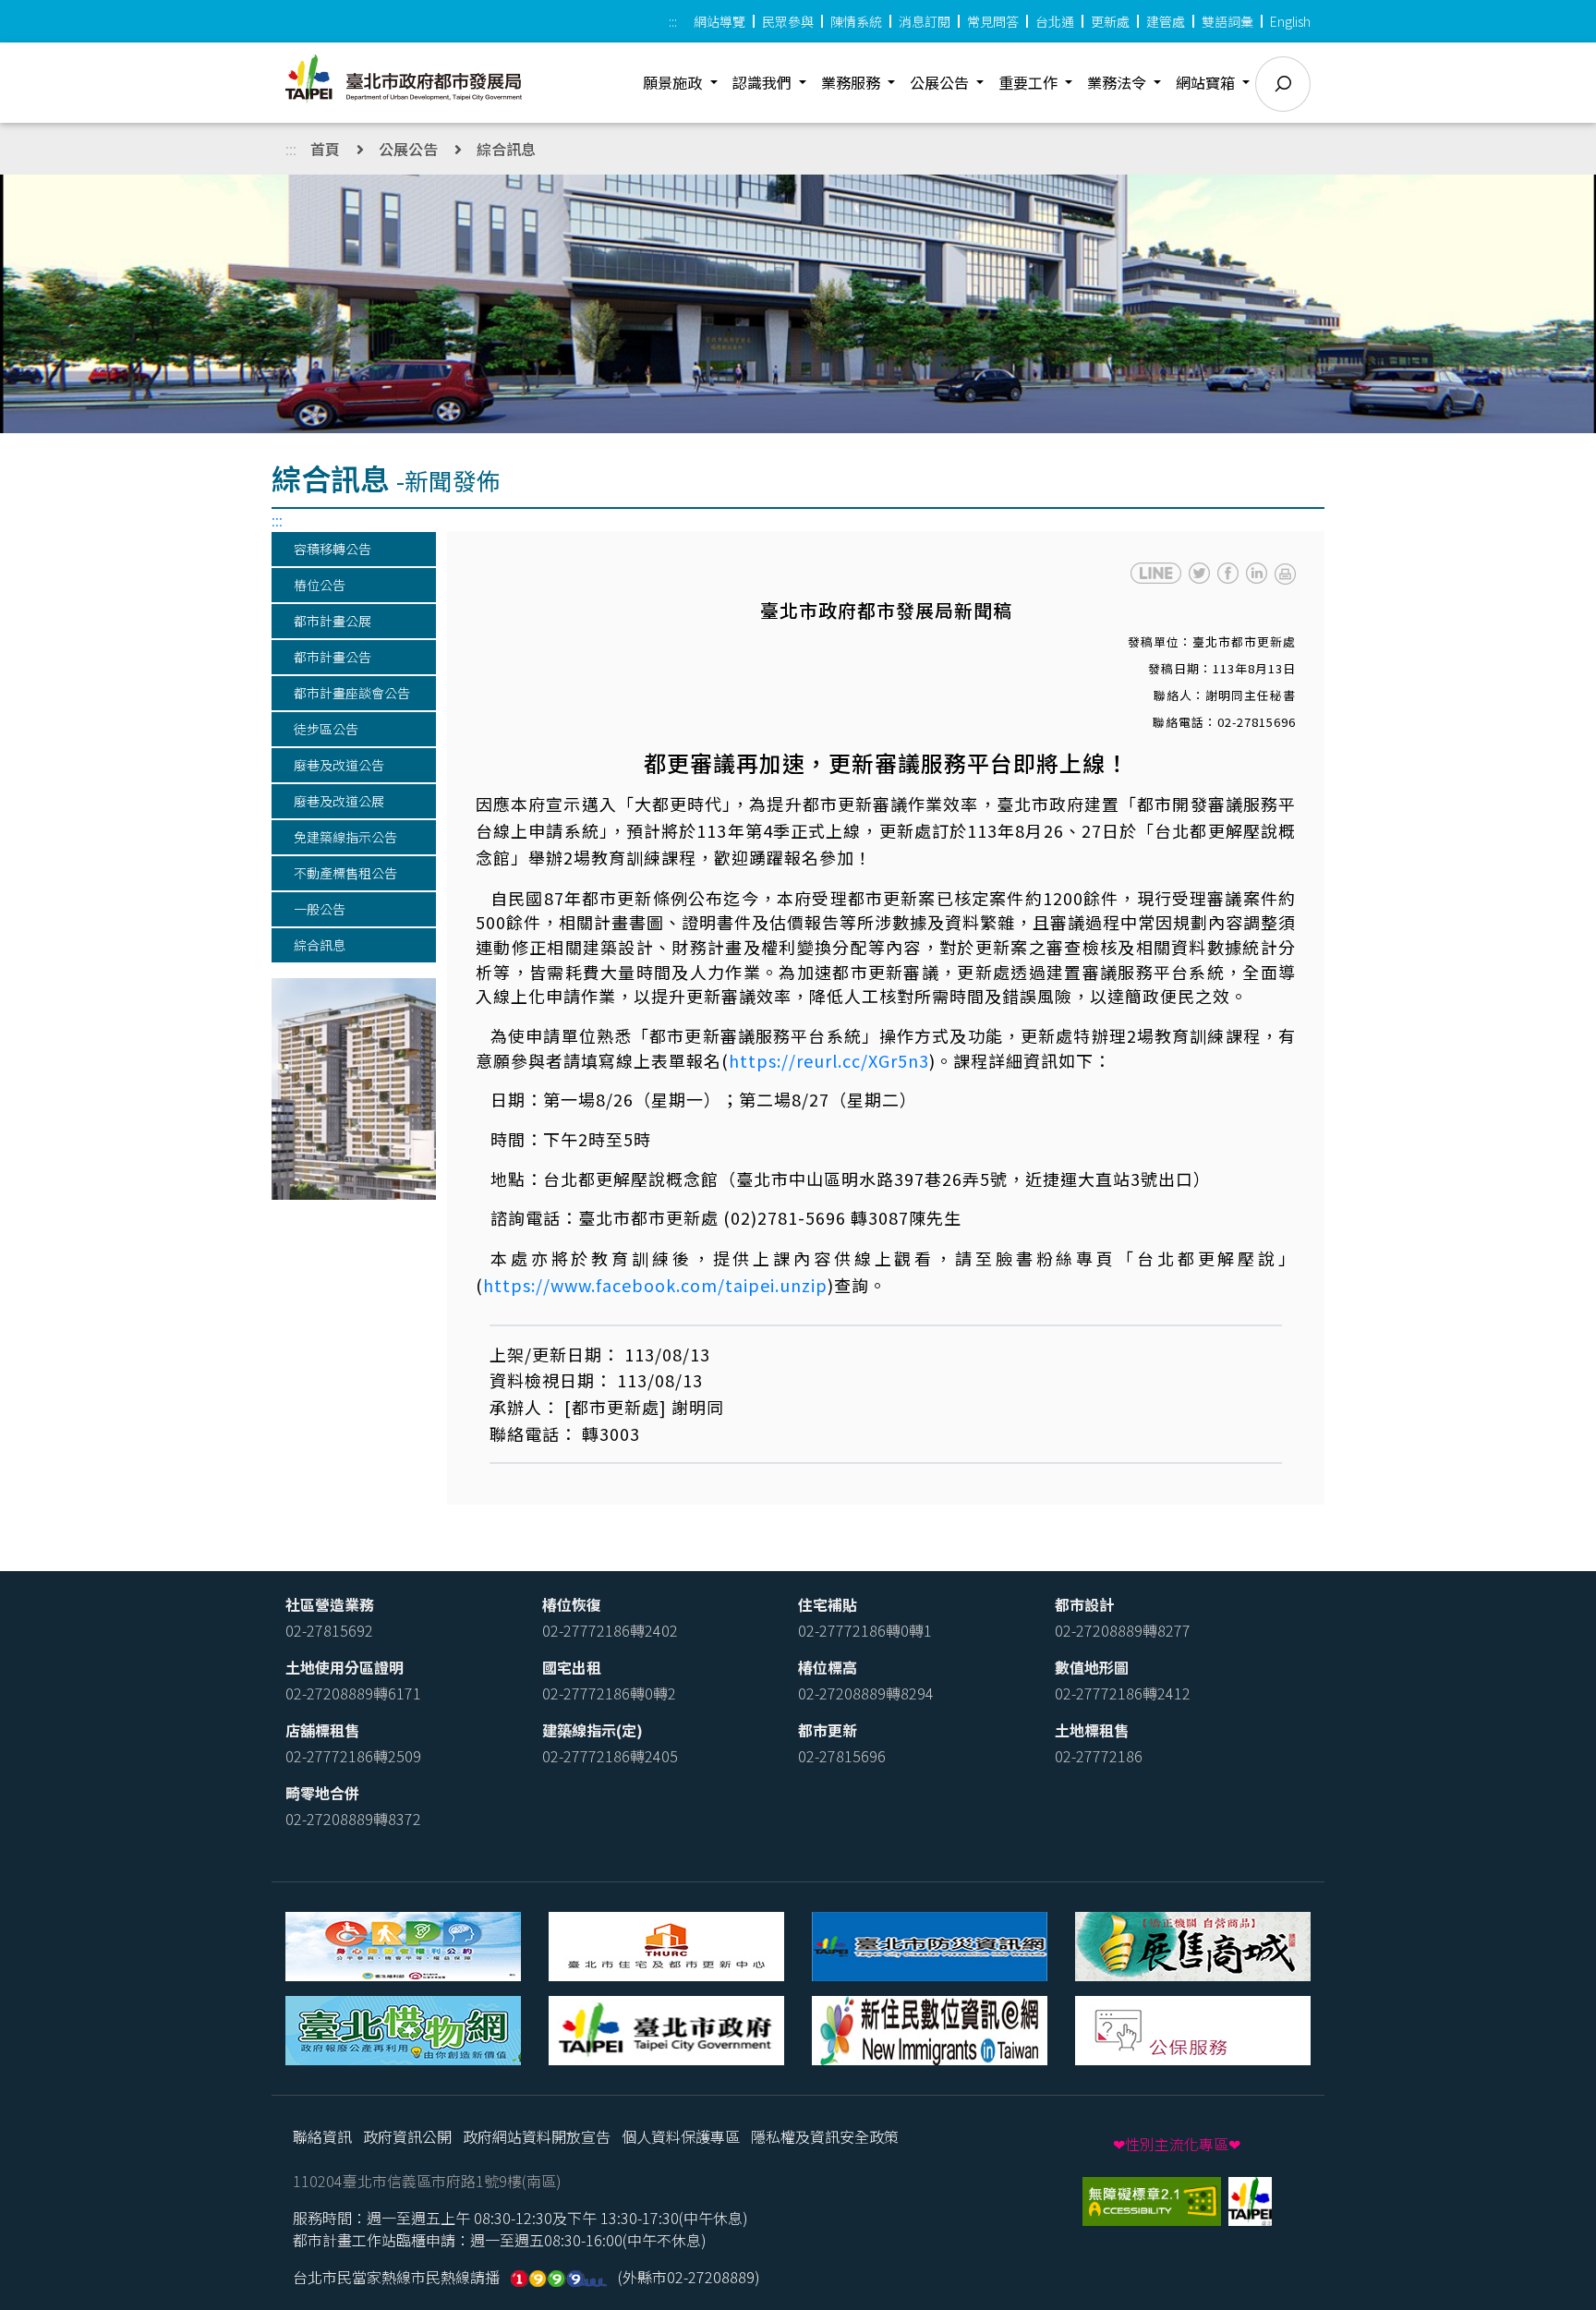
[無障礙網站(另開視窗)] (1154, 2199)
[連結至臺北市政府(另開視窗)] (1250, 2199)
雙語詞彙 (1227, 21)
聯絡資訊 (322, 2136)
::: (673, 21)
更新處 (1110, 21)
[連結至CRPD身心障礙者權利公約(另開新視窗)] (403, 1944)
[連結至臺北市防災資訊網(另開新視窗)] (930, 1944)
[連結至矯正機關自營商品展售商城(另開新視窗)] (1193, 1944)
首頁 (325, 149)
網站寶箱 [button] (1207, 82)
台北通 (1055, 21)
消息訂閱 (925, 21)
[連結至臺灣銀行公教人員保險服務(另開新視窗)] (1193, 2028)
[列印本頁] (1285, 572)
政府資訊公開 (407, 2136)
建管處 (1166, 21)
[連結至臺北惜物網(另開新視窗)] (403, 2028)
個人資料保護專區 (681, 2136)
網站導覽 (719, 21)
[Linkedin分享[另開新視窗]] (1257, 573)
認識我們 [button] (764, 82)
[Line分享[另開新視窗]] (1156, 573)
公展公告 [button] (941, 82)
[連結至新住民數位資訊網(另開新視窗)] (930, 2028)
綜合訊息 (506, 149)
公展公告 (408, 149)
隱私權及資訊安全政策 (825, 2136)
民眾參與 (788, 21)
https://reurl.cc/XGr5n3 (829, 1060)
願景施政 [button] (674, 82)
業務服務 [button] (852, 82)
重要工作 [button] (1030, 82)
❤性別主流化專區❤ (1177, 2144)
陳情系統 (856, 21)
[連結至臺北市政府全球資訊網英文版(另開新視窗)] (666, 2028)
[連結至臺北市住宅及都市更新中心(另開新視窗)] (666, 1944)
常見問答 (993, 21)
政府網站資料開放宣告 (537, 2136)
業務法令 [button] (1118, 82)
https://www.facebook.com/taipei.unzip (655, 1285)
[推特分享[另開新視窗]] (1199, 573)
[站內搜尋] (1283, 84)
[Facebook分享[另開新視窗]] (1228, 573)
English (1290, 21)
